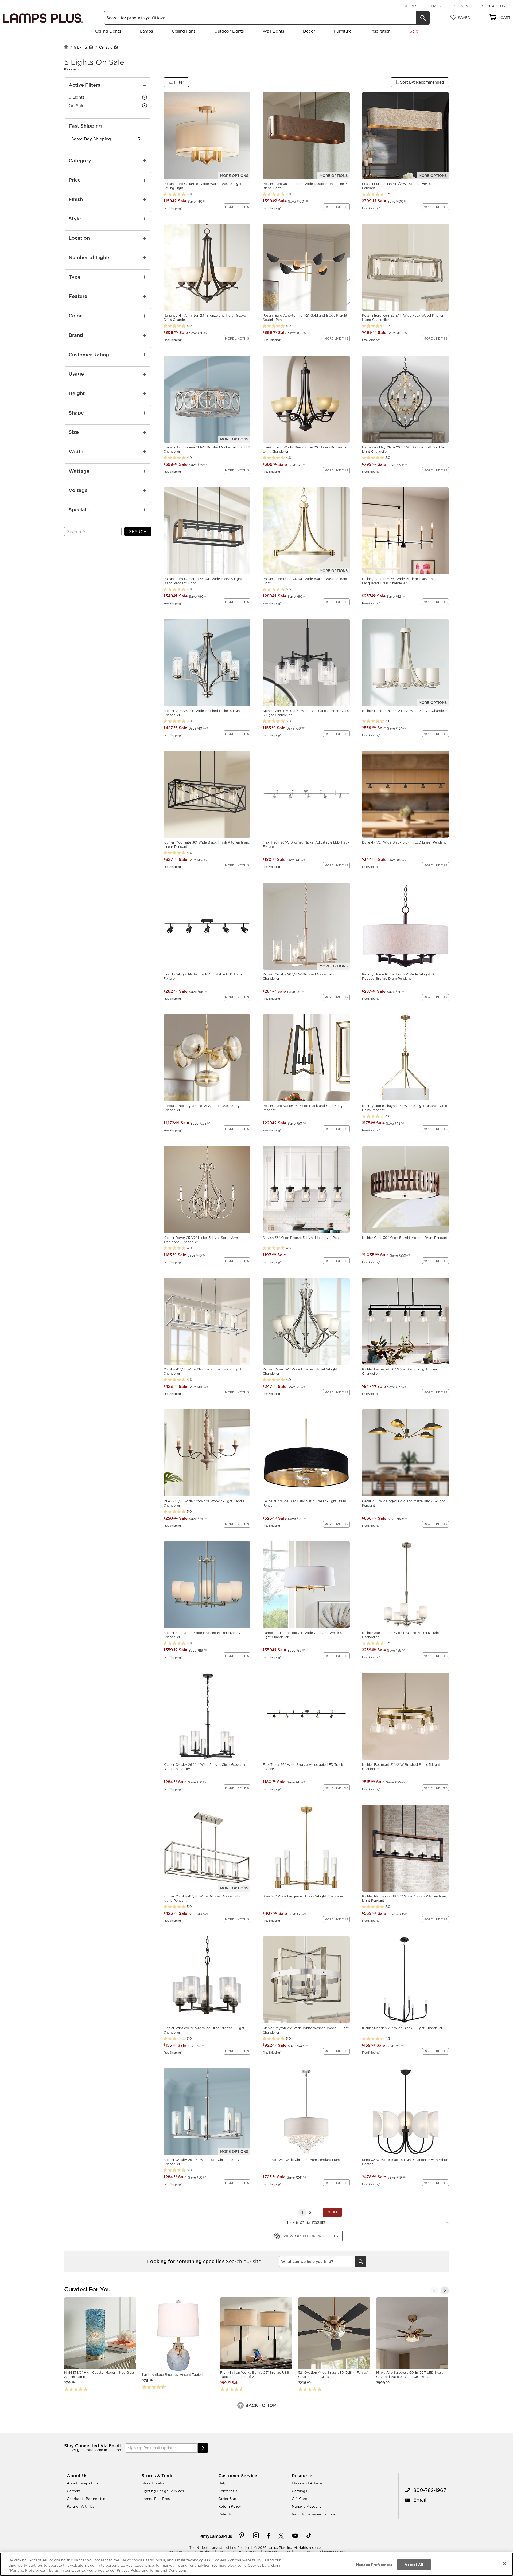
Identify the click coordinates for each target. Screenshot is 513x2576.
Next (333, 2212)
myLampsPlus (217, 2536)
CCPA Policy (305, 2552)
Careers (73, 2491)
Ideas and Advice (307, 2483)
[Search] (423, 18)
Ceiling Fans (183, 31)
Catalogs (299, 2491)
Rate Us (225, 2514)
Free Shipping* (173, 208)
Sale (414, 31)
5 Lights (81, 47)
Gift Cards (300, 2499)
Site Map (253, 2552)
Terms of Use (179, 2552)
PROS (436, 6)
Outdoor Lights (229, 31)
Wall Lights (273, 31)
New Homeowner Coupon (314, 2514)
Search (138, 532)
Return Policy (230, 2506)
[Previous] (434, 2290)
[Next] (445, 2290)
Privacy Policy (230, 2552)
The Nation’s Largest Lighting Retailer (219, 2548)
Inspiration (381, 31)
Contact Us (493, 6)
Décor (309, 31)
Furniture (343, 31)
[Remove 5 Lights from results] (91, 47)
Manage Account (306, 2506)
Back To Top (260, 2405)
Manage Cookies (278, 2552)
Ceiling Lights (108, 31)
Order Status (229, 2499)
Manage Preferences (374, 2564)
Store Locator (153, 2483)
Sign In (461, 6)
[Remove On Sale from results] (116, 47)
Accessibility (204, 2552)
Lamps (146, 31)
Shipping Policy (332, 2552)
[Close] (504, 2563)
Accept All (414, 2564)
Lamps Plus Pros (156, 2499)
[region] (256, 2564)
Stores (410, 6)
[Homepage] (66, 47)
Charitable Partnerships (87, 2499)
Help (222, 2483)
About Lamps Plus (82, 2483)
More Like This (237, 207)
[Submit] (203, 2448)
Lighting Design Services (163, 2491)
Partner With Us (80, 2506)
